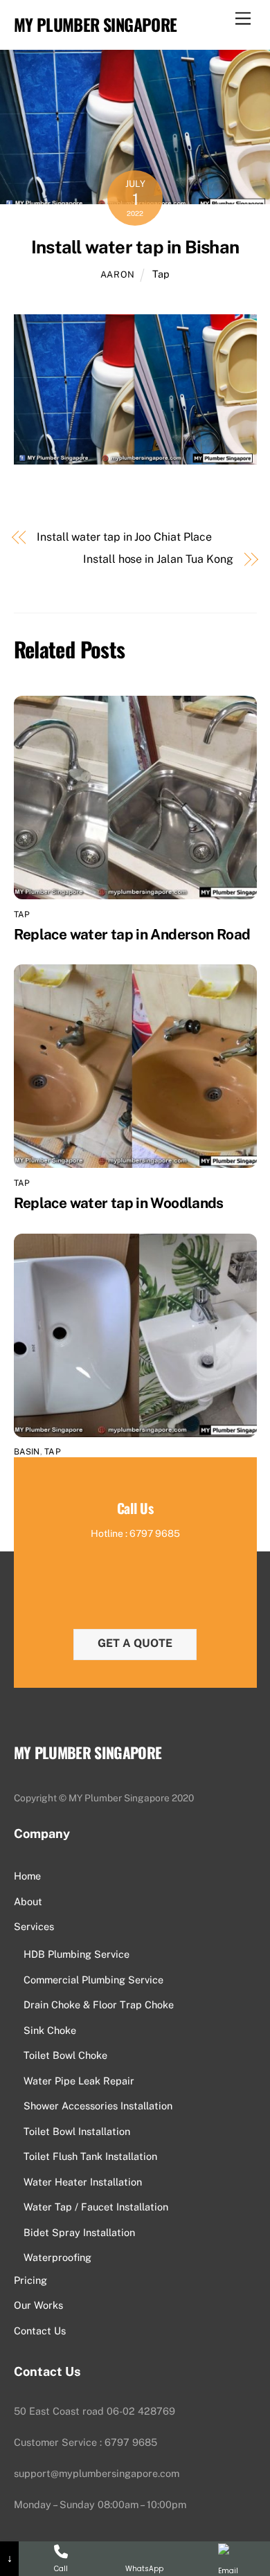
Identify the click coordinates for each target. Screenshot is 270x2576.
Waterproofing (57, 2257)
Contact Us (40, 2331)
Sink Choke (50, 2030)
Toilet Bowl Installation (77, 2131)
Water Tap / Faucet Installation (96, 2207)
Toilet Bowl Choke (65, 2055)
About (28, 1901)
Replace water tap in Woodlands (119, 1203)
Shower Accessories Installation (98, 2106)
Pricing (30, 2280)
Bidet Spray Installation (79, 2232)
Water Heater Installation (83, 2182)
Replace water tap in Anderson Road (132, 934)
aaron (118, 274)
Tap (161, 274)
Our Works (38, 2305)
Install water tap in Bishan (135, 247)
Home (27, 1876)
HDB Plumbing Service (76, 1954)
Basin (27, 1452)
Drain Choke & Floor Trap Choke (99, 2005)
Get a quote (135, 1643)
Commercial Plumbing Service (93, 1980)
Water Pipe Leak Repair (79, 2081)
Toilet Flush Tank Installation (90, 2156)
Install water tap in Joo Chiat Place (124, 537)
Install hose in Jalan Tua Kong (158, 559)
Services (34, 1926)
